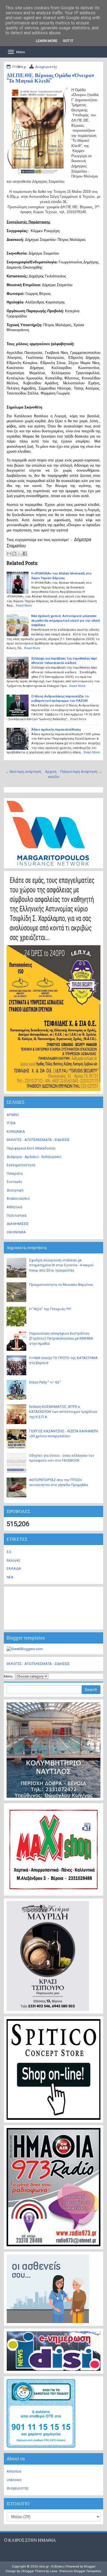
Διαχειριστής (46, 67)
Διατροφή (15, 1190)
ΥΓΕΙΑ (11, 1123)
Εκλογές (13, 1560)
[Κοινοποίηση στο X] (19, 554)
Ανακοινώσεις (18, 1198)
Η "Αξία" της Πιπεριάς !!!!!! (50, 1309)
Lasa (54, 2571)
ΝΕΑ (10, 1577)
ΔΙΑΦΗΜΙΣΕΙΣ (18, 1224)
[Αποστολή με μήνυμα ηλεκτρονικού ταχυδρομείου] (9, 554)
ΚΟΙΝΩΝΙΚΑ (16, 1131)
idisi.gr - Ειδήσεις (51, 2566)
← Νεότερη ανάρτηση (23, 772)
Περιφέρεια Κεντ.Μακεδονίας (31, 1148)
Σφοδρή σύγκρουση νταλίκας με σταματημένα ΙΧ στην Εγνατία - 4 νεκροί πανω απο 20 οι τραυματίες (61, 1265)
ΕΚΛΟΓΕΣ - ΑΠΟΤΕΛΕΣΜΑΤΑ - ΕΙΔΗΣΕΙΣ (38, 1140)
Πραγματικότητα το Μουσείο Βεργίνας (61, 1285)
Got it (68, 41)
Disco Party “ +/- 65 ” (45, 1382)
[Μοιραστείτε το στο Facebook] (25, 554)
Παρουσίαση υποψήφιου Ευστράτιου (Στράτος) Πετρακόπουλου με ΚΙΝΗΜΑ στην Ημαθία (61, 1338)
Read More (24, 605)
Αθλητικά (14, 1207)
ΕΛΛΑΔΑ (14, 1569)
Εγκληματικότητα (21, 1165)
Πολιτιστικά (17, 1215)
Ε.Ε (9, 1552)
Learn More (47, 41)
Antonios (14, 2471)
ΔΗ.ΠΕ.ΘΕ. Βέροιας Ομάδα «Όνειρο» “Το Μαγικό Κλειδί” (50, 78)
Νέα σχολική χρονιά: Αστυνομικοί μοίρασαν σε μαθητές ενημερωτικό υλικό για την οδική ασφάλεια (66, 620)
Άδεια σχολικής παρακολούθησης (56, 729)
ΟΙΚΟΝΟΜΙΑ (16, 1232)
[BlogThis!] (14, 554)
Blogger (90, 2566)
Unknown (14, 2480)
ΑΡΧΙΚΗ (13, 1115)
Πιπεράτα (15, 1173)
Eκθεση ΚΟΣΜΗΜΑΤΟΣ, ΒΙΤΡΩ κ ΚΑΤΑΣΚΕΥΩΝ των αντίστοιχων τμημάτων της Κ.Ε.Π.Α (63, 1412)
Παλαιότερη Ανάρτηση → (81, 772)
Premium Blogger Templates (80, 2571)
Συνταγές (14, 1182)
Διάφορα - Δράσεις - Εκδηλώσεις (34, 1157)
